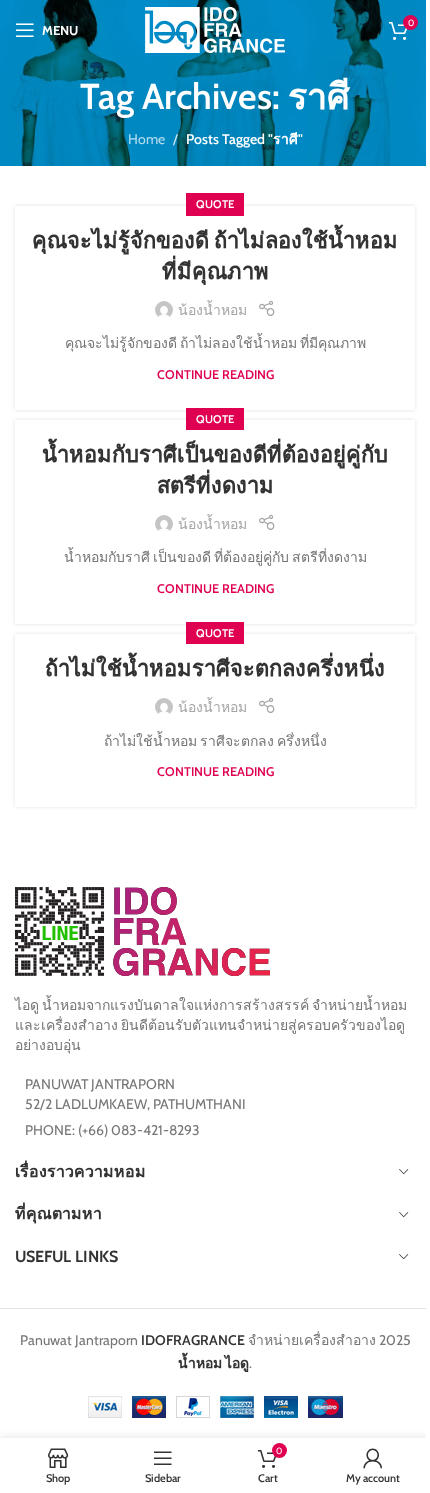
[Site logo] (215, 28)
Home (146, 139)
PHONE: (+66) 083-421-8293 (112, 1130)
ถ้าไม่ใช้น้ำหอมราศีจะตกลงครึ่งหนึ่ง (215, 668)
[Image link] (142, 930)
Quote (215, 204)
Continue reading (215, 374)
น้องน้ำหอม (212, 310)
